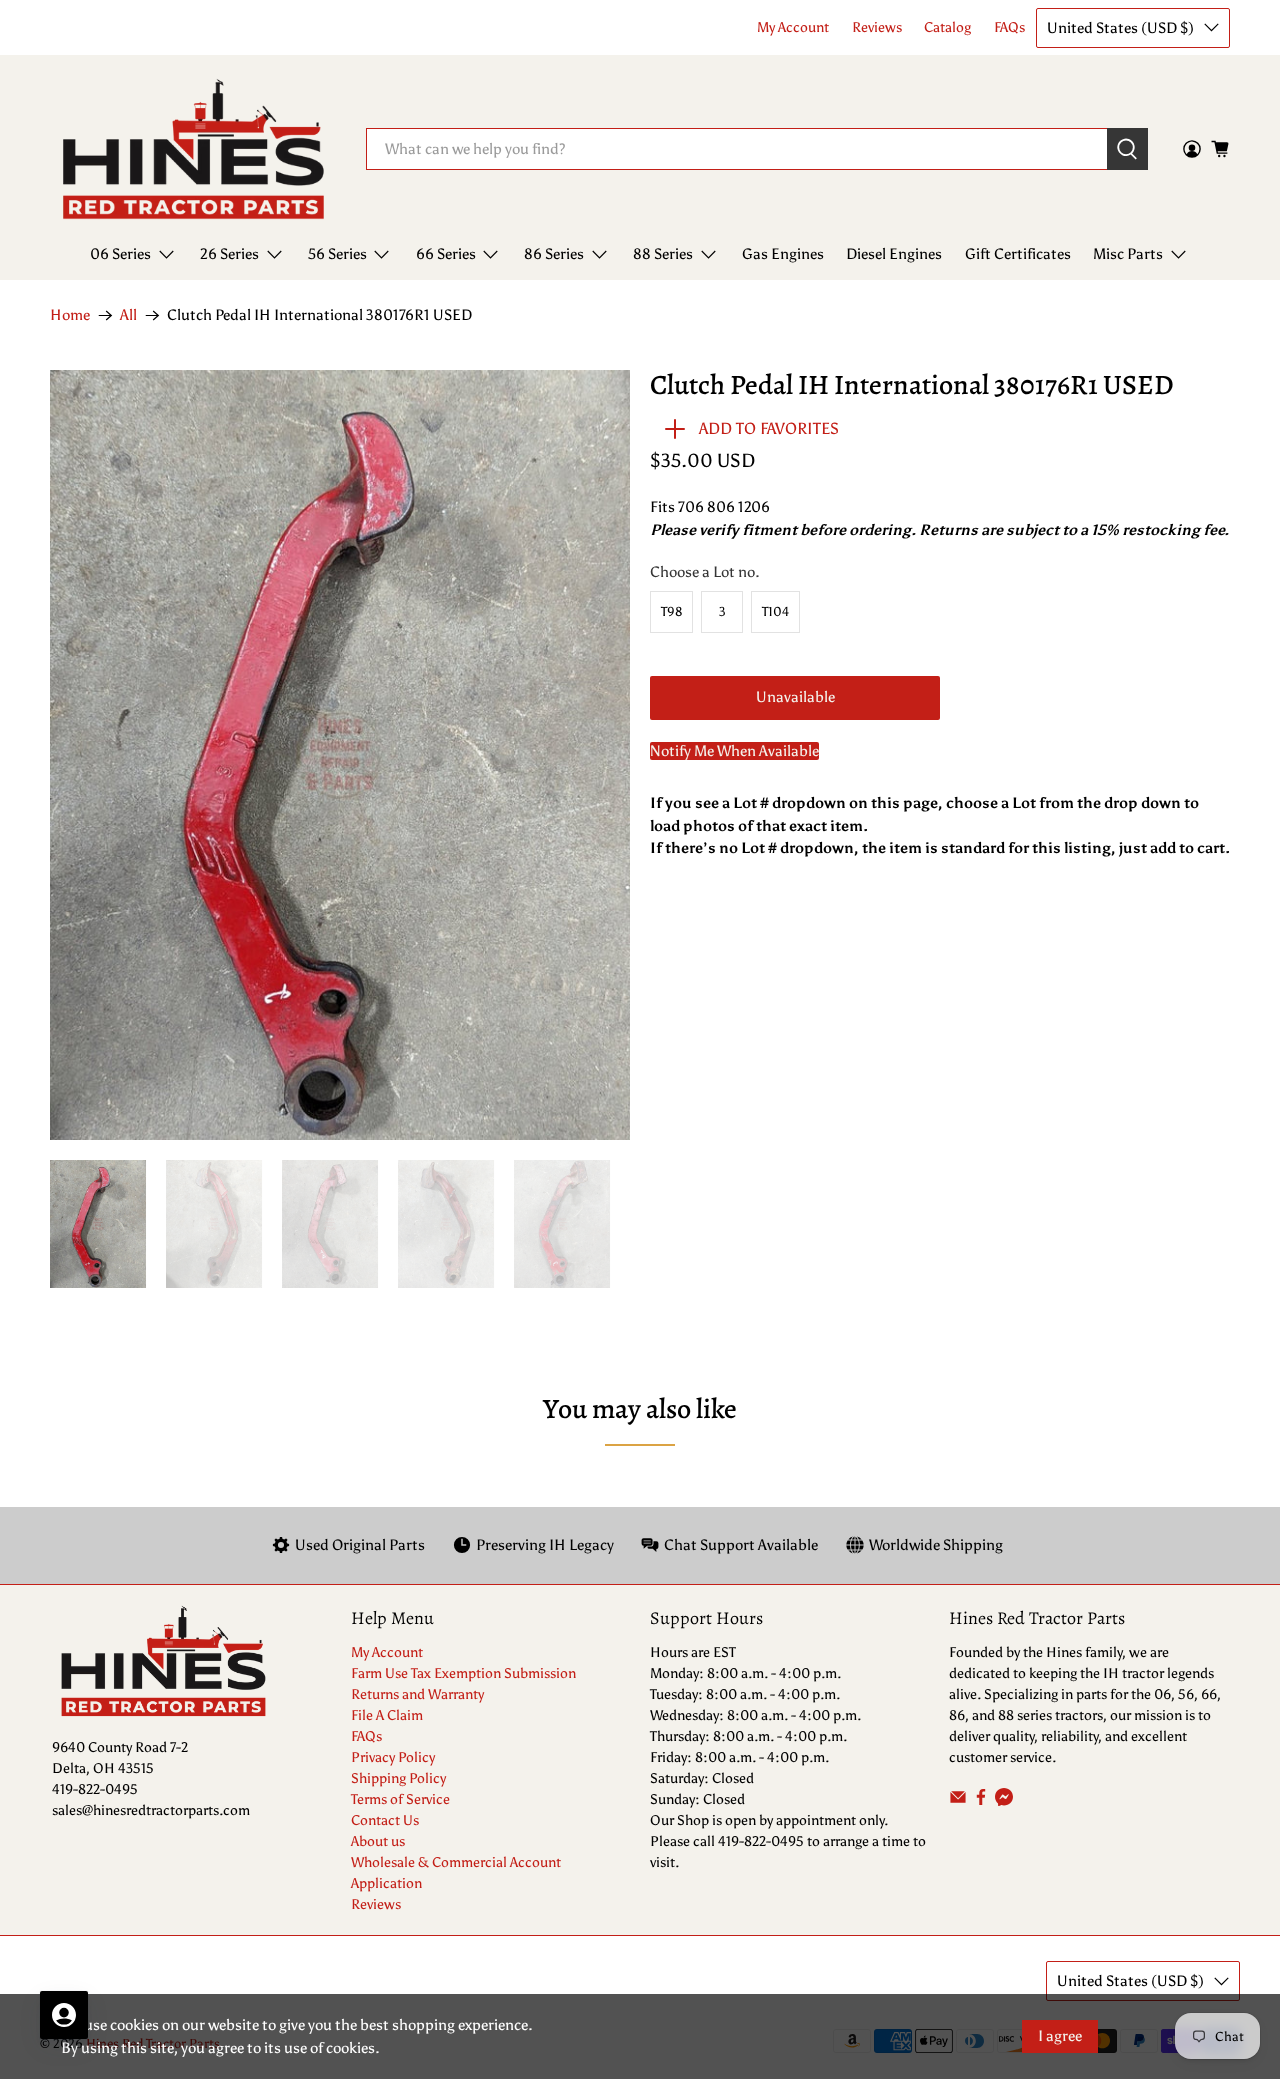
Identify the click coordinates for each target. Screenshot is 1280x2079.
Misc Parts (1128, 254)
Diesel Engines (894, 254)
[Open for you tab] (64, 2015)
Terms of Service (400, 1799)
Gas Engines (783, 254)
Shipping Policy (398, 1778)
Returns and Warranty (417, 1694)
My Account (793, 27)
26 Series (229, 254)
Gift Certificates (1018, 254)
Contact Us (385, 1820)
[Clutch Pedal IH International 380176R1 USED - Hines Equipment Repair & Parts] (340, 755)
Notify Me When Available (734, 751)
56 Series (337, 254)
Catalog (947, 27)
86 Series (554, 254)
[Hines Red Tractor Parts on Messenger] (1004, 1801)
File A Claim (387, 1715)
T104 (775, 611)
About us (378, 1841)
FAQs (1009, 27)
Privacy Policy (393, 1757)
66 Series (446, 254)
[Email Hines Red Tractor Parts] (958, 1801)
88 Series (663, 254)
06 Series (120, 254)
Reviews (877, 27)
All (128, 315)
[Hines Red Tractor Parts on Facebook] (981, 1801)
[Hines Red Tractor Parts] (193, 149)
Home (70, 315)
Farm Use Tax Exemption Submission (463, 1673)
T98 (671, 611)
